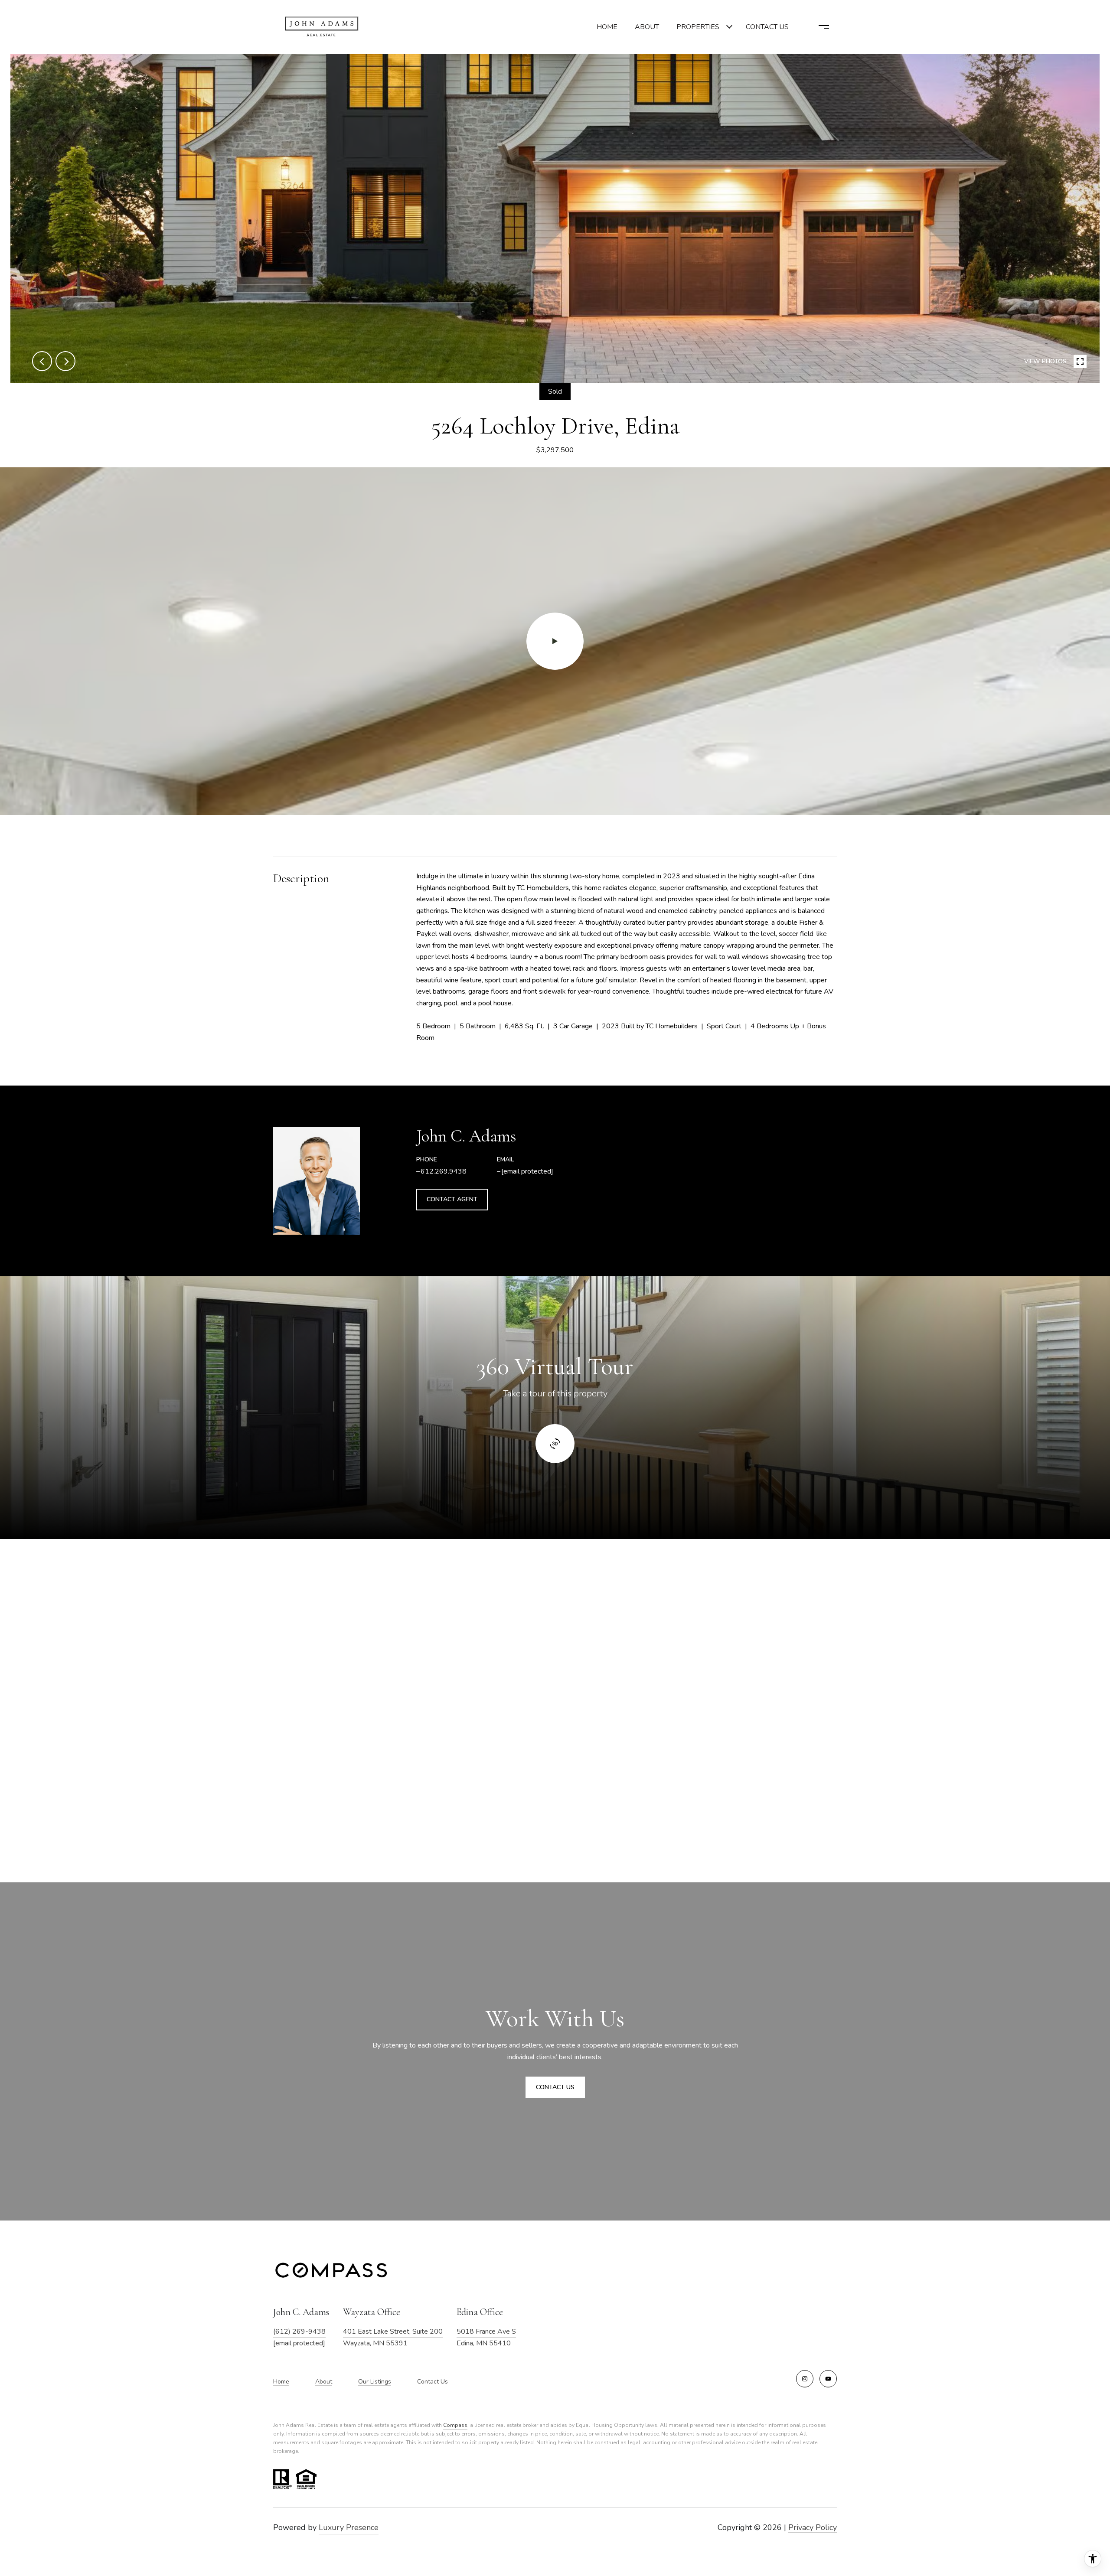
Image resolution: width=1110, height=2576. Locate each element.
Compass (455, 2425)
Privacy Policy (813, 2527)
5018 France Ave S (486, 2331)
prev (42, 361)
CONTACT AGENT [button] (452, 1199)
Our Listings (375, 2382)
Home (607, 27)
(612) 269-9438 (299, 2331)
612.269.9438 (444, 1171)
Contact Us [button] (555, 2087)
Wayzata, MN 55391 (375, 2343)
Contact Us (433, 2382)
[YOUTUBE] (828, 2379)
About (647, 27)
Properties (698, 27)
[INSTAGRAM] (805, 2379)
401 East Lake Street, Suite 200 (393, 2331)
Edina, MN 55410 (484, 2343)
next (65, 361)
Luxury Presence (349, 2527)
